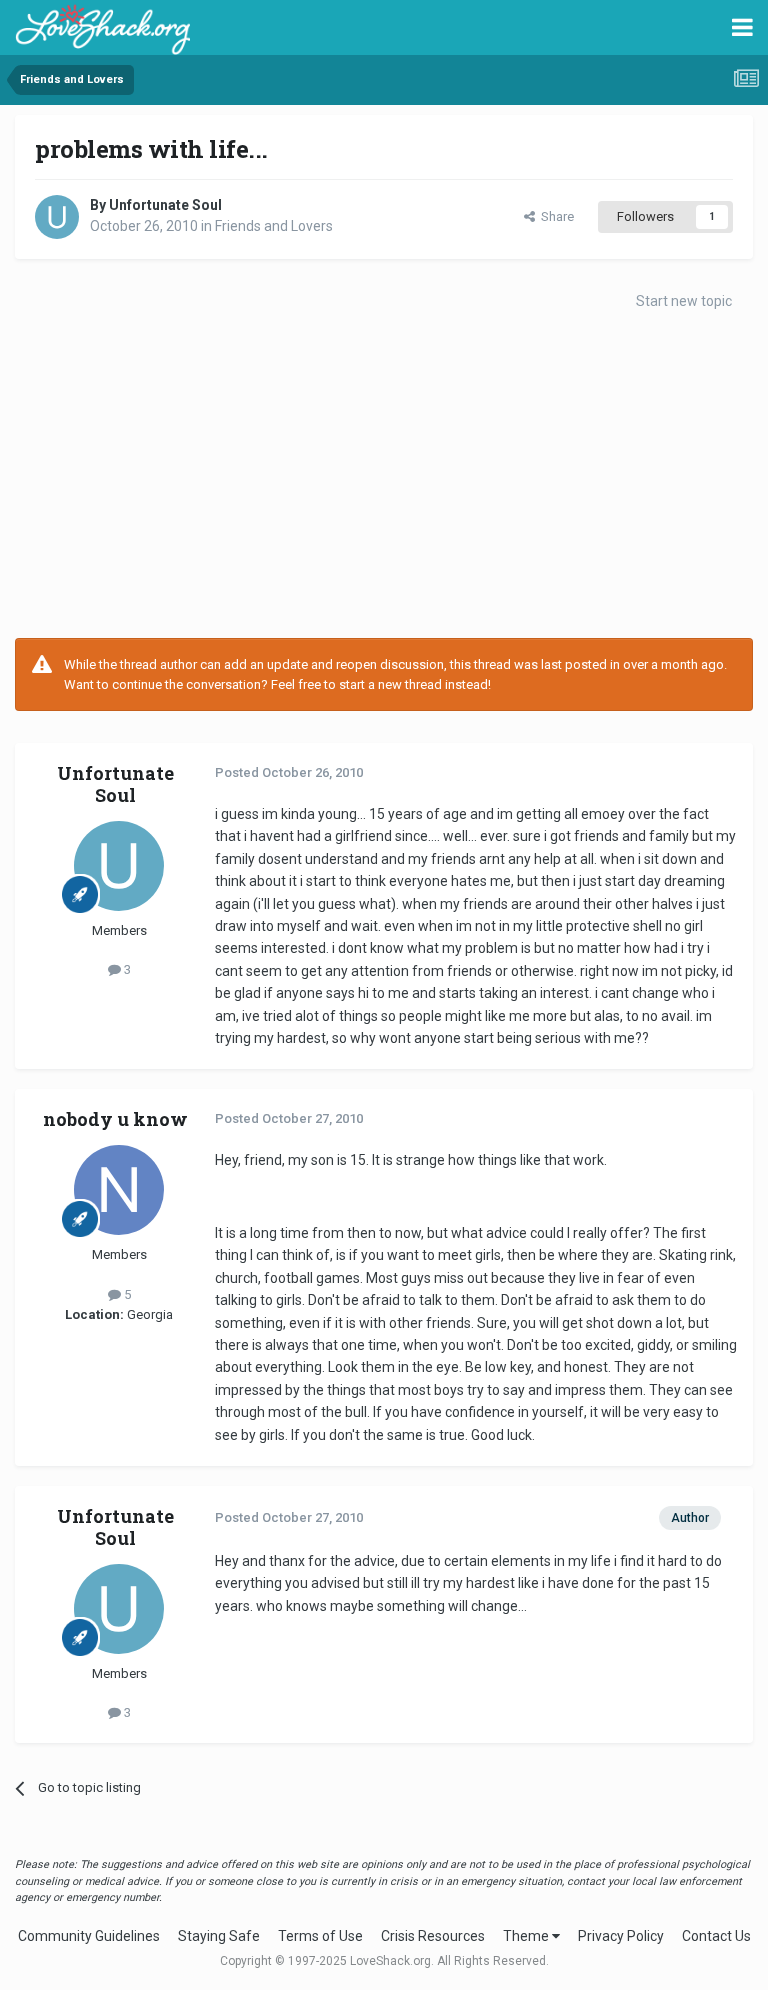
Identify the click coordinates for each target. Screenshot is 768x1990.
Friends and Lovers (274, 226)
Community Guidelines (89, 1936)
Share (554, 216)
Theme (527, 1936)
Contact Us (716, 1936)
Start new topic (684, 301)
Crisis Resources (433, 1936)
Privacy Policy (621, 1936)
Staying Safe (219, 1936)
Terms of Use (320, 1936)
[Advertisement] (384, 478)
